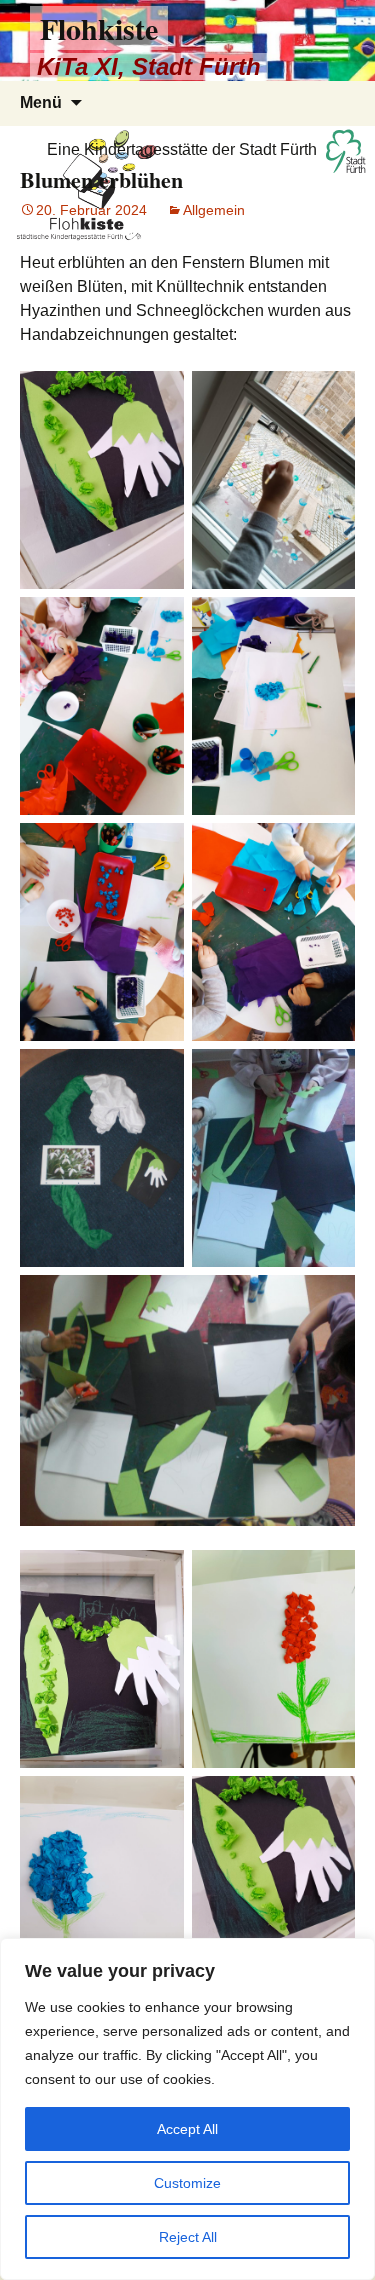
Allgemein (214, 210)
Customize (187, 2183)
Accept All (187, 2129)
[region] (187, 2109)
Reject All (188, 2237)
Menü (41, 102)
